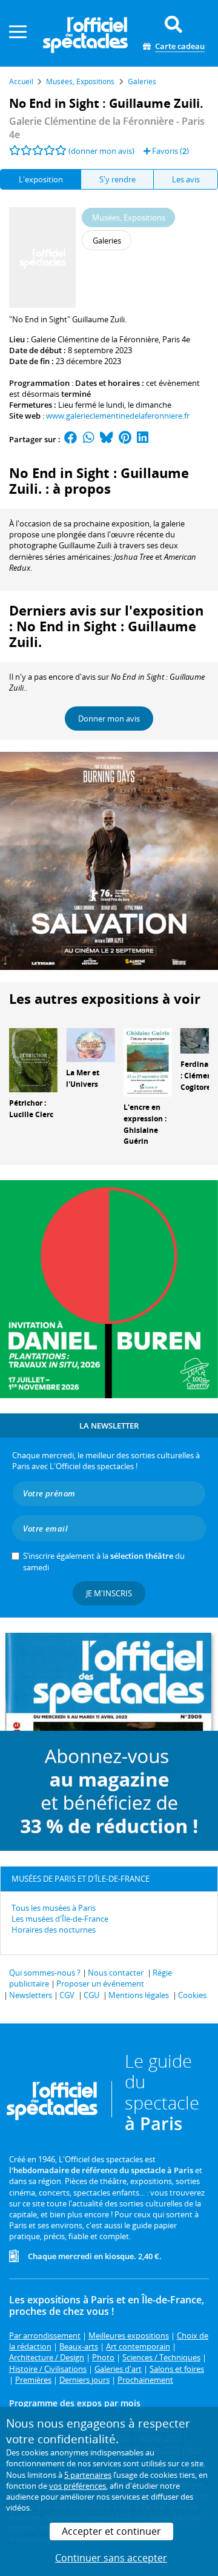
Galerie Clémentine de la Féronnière (95, 339)
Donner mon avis (109, 719)
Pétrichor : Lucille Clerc (31, 1109)
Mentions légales (139, 1995)
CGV (67, 1995)
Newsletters (31, 1995)
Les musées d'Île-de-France (60, 1919)
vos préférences (78, 2486)
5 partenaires (88, 2475)
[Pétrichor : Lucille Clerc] (33, 1060)
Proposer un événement (100, 1983)
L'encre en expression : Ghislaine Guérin (145, 1124)
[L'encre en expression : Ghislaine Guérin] (148, 1061)
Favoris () (170, 151)
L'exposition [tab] (41, 179)
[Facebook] (71, 439)
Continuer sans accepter (111, 2558)
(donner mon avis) (101, 151)
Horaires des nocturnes (54, 1930)
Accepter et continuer (111, 2531)
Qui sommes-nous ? (45, 1973)
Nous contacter (116, 1973)
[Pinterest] (125, 439)
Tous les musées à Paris (54, 1908)
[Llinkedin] (143, 439)
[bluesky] (107, 439)
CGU (91, 1995)
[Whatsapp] (89, 439)
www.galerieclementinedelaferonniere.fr (118, 416)
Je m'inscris (109, 1593)
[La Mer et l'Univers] (90, 1044)
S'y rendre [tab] (117, 179)
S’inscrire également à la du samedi (104, 1561)
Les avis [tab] (186, 179)
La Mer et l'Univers (83, 1078)
